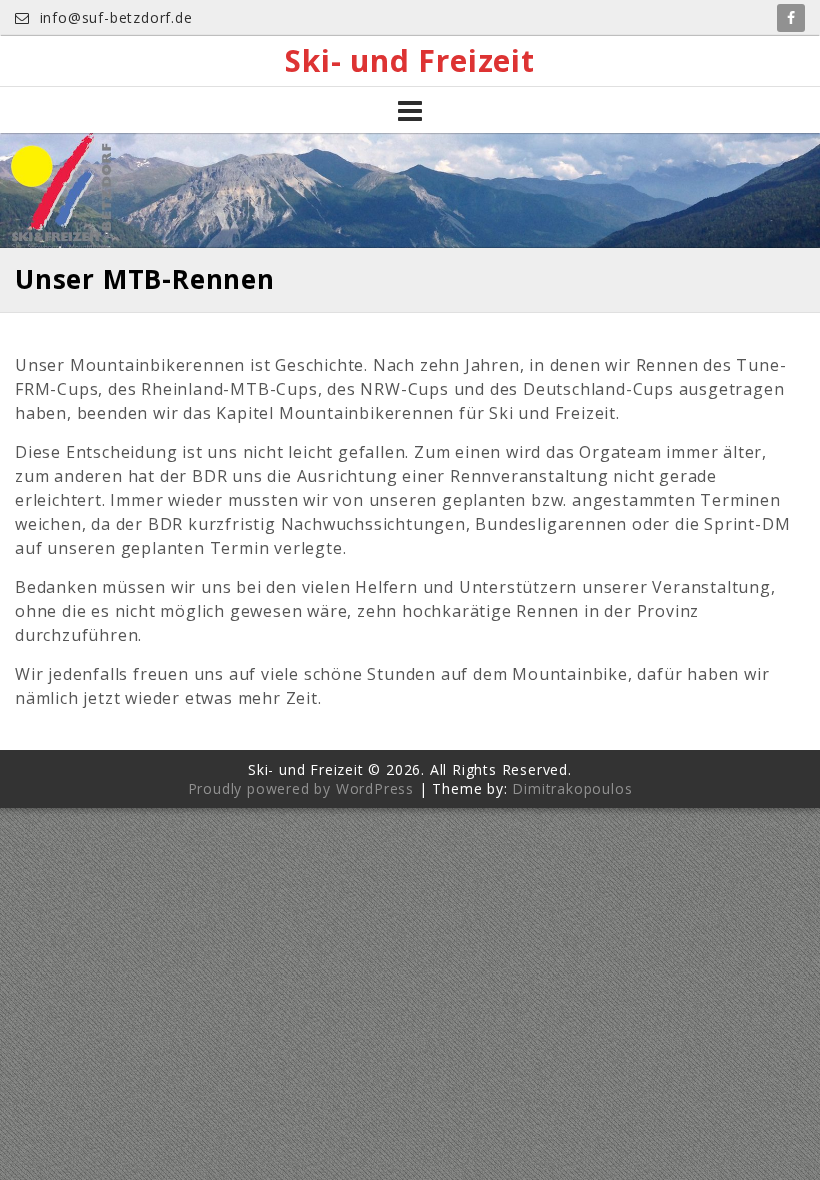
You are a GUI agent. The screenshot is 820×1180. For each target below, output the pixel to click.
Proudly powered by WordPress (301, 788)
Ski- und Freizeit (410, 61)
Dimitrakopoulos (572, 788)
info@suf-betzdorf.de (114, 17)
